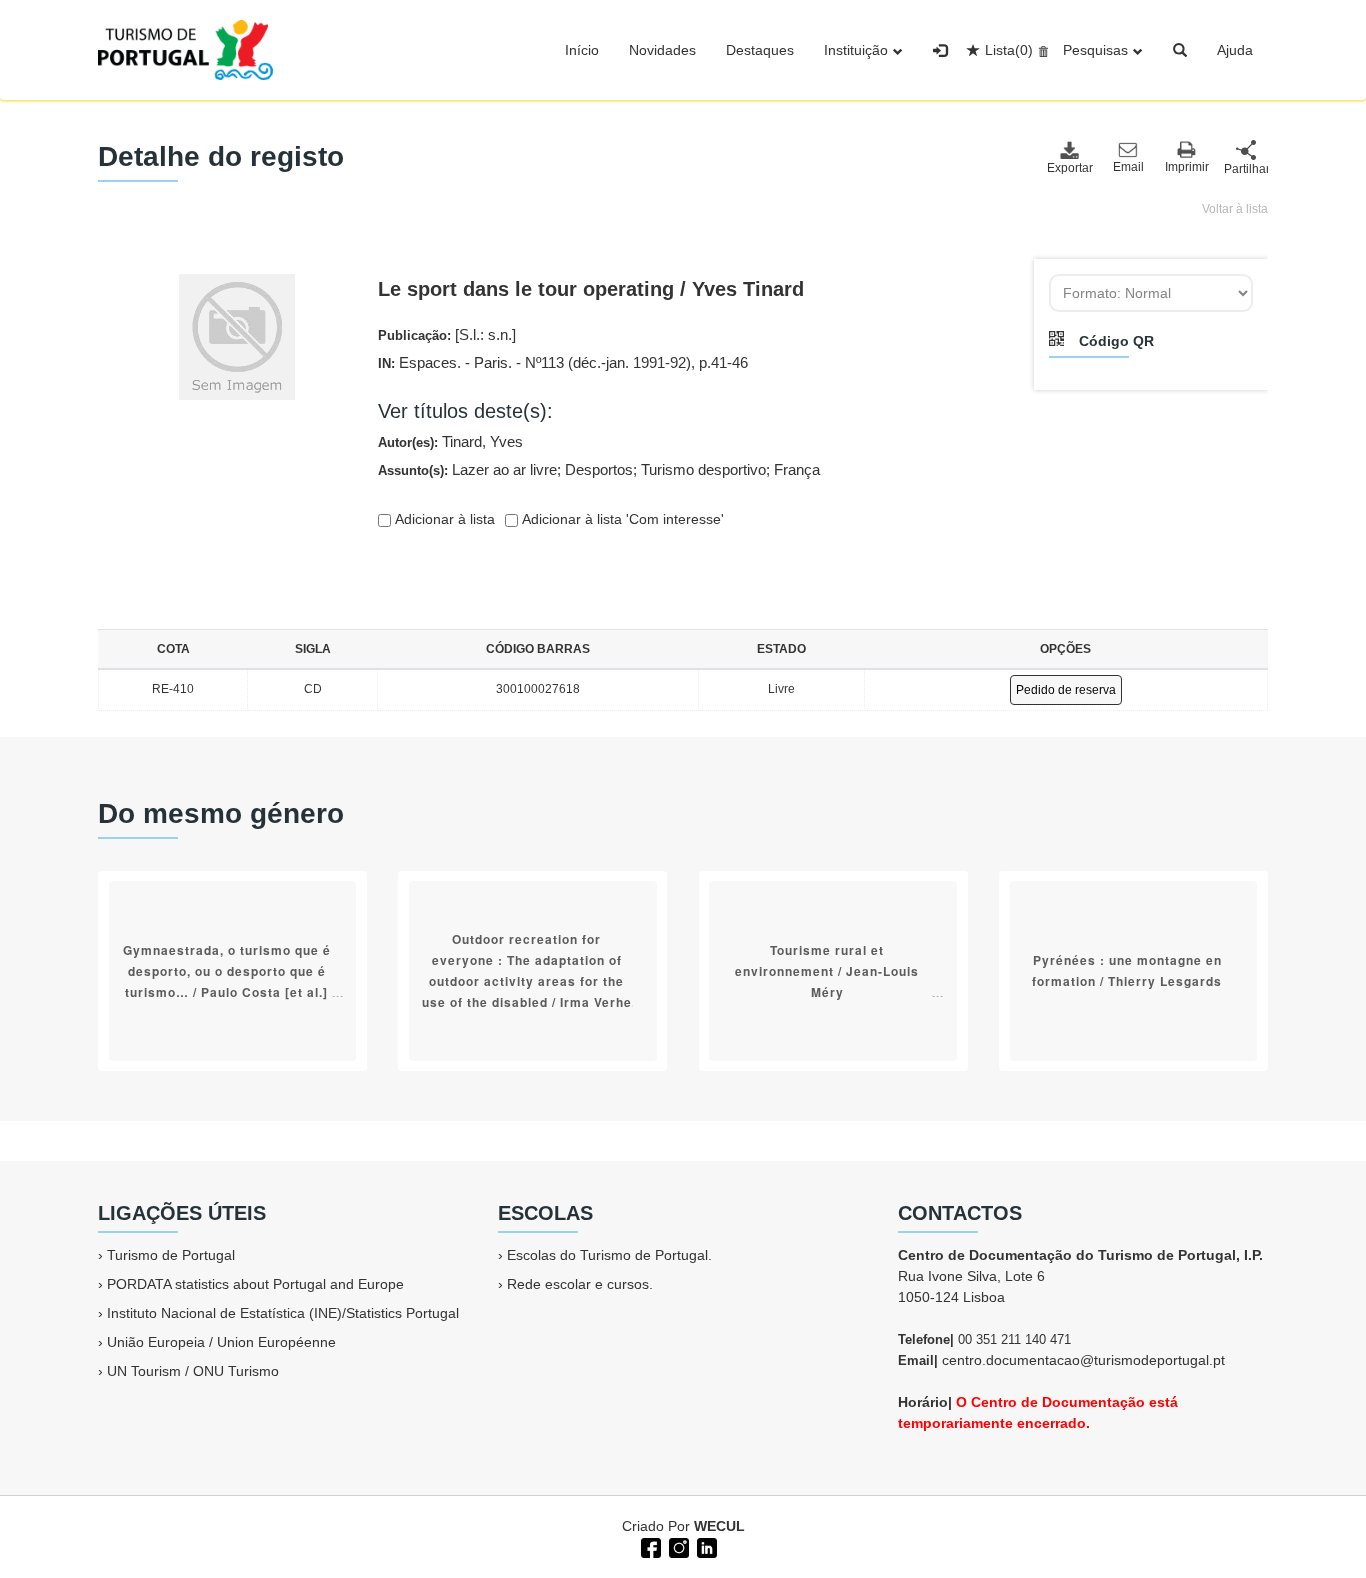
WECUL (719, 1526)
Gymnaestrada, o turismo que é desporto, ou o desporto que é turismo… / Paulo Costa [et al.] (227, 971)
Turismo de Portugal (171, 1255)
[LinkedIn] (705, 1546)
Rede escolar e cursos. (580, 1284)
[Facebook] (649, 1546)
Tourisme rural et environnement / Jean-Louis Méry (827, 971)
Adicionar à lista (443, 519)
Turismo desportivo (703, 469)
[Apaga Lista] (1040, 50)
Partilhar (1246, 169)
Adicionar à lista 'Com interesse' (621, 519)
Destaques (760, 50)
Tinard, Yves (482, 441)
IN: (563, 362)
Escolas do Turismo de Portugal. (609, 1255)
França (797, 469)
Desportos (599, 469)
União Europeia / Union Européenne (221, 1342)
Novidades (662, 50)
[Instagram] (677, 1546)
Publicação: (447, 334)
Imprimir (1187, 167)
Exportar (1069, 168)
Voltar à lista (1235, 209)
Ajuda (1235, 50)
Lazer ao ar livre (504, 469)
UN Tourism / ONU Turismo (193, 1371)
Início (582, 50)
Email (1128, 167)
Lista (1009, 50)
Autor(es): (450, 441)
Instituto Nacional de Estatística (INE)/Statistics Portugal (283, 1313)
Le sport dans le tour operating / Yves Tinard (591, 289)
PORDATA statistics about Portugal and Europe (255, 1284)
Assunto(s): (599, 469)
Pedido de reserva (1066, 690)
